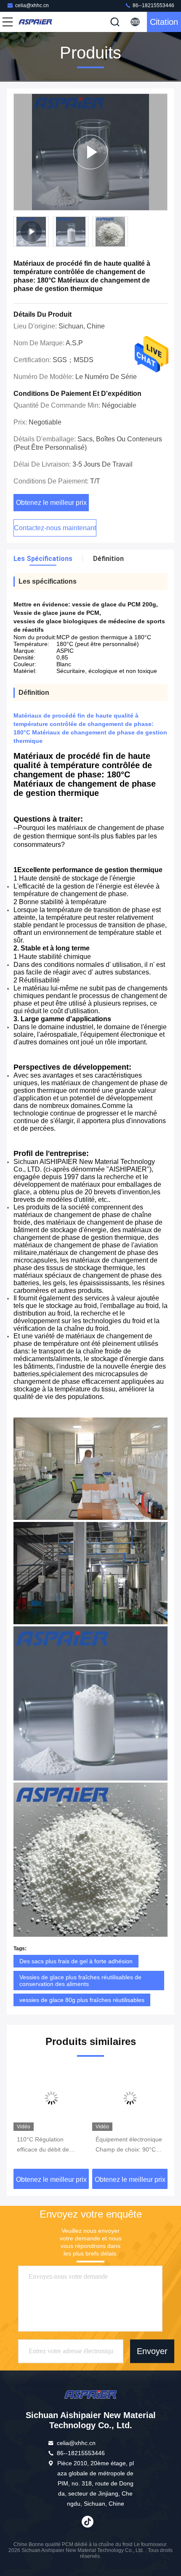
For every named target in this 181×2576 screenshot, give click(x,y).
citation (164, 22)
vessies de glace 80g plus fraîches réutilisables (82, 2000)
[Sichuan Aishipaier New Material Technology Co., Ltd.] (35, 22)
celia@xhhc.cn (32, 5)
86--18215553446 (153, 5)
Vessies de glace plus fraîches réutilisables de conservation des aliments (80, 1981)
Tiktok (88, 2522)
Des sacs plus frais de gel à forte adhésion (76, 1961)
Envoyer (152, 2351)
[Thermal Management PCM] (90, 152)
